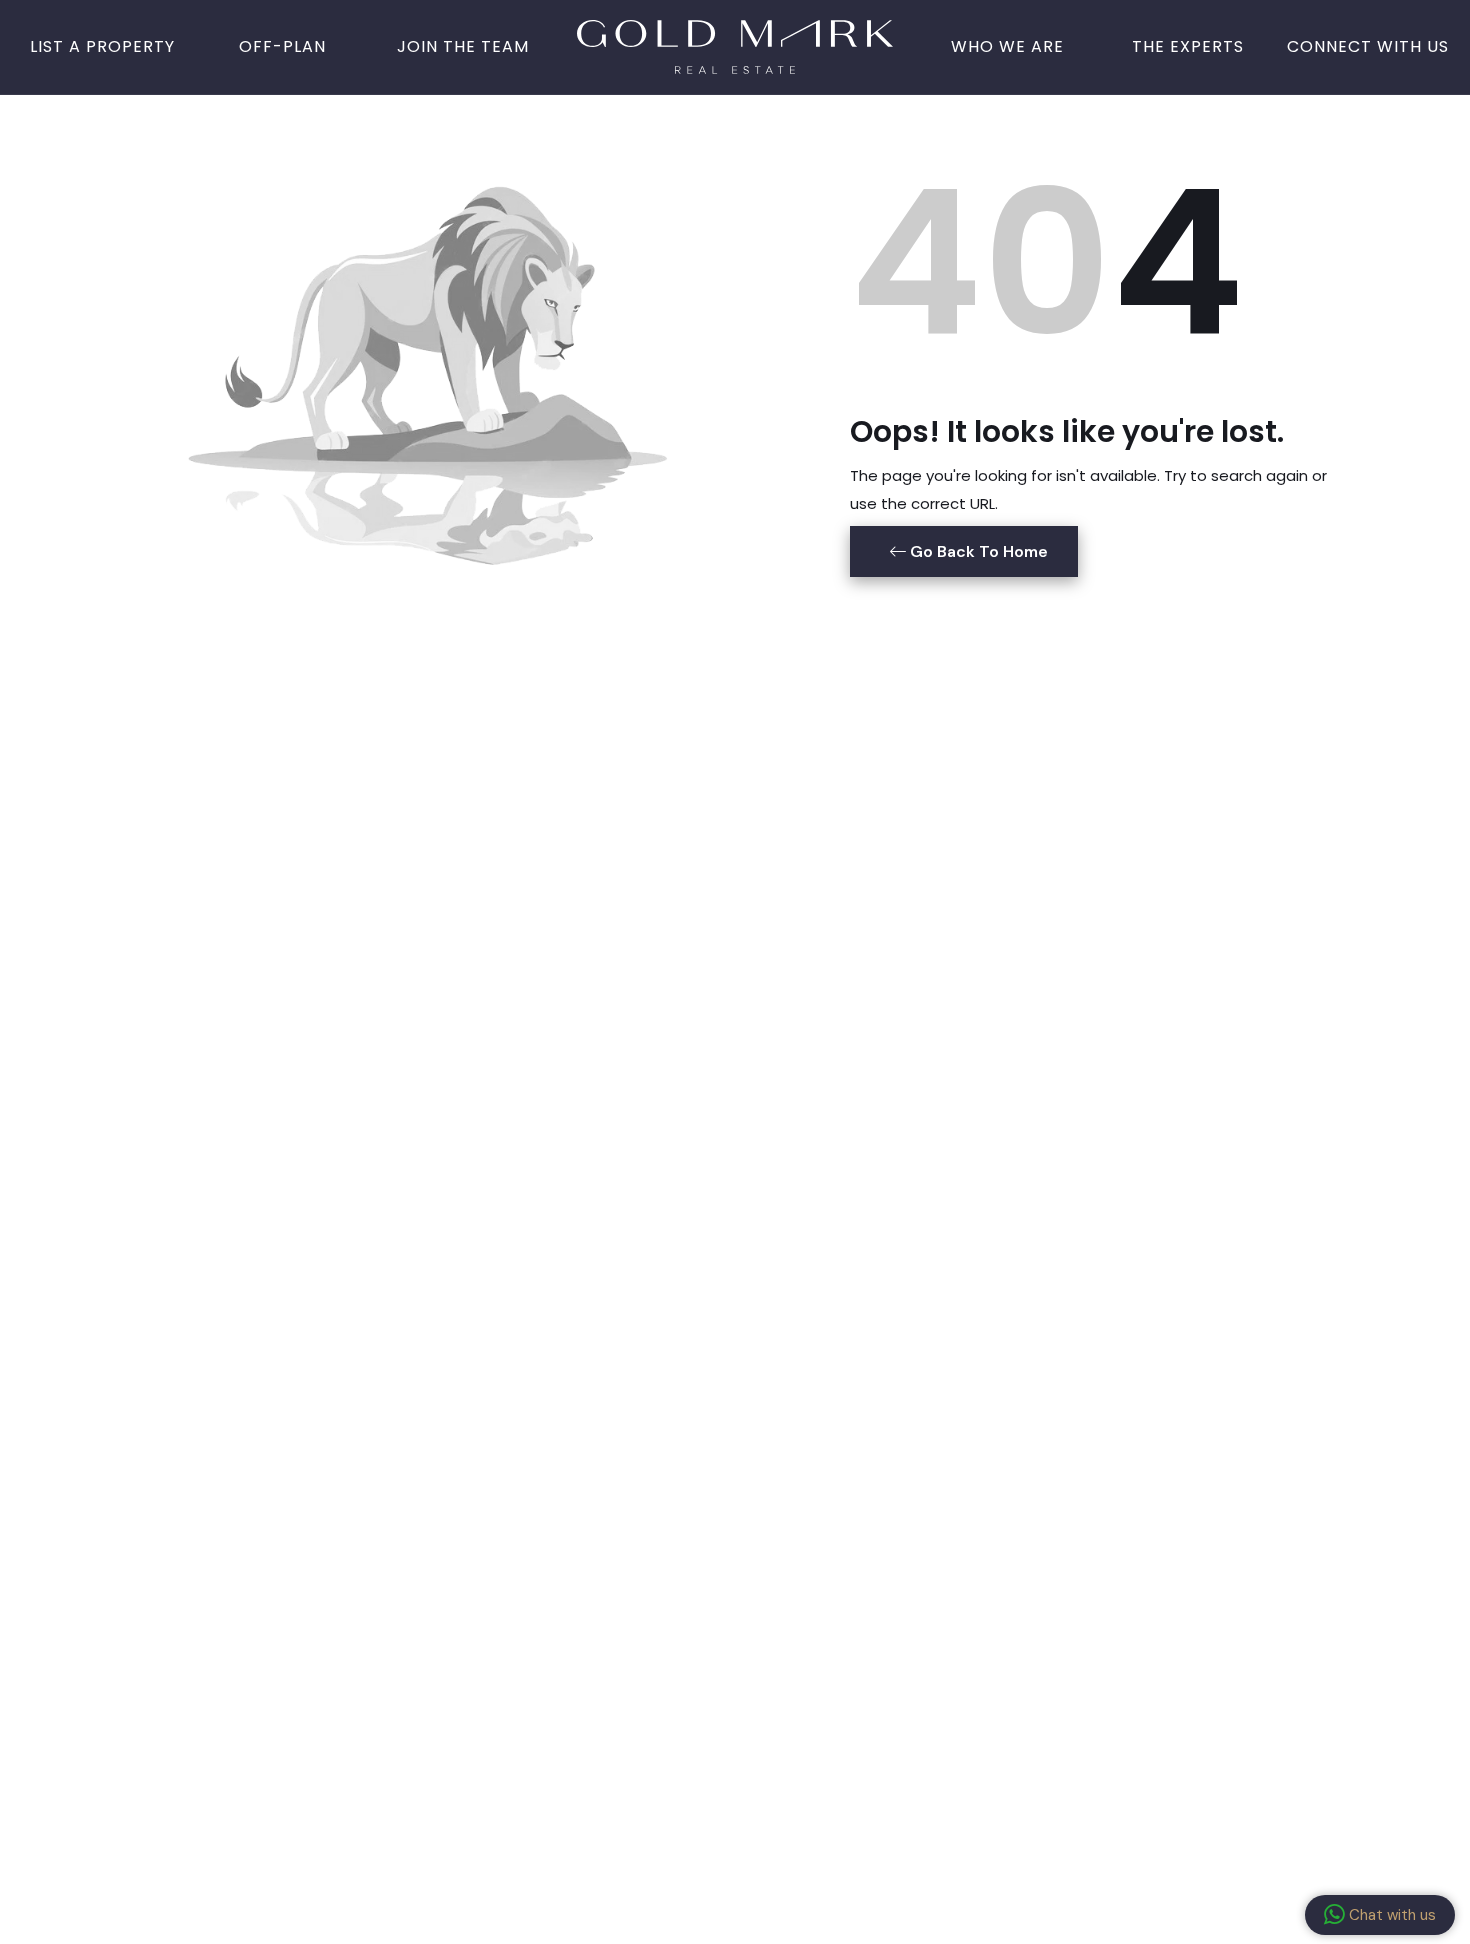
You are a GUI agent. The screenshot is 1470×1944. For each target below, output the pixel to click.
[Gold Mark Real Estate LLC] (735, 45)
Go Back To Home (977, 551)
